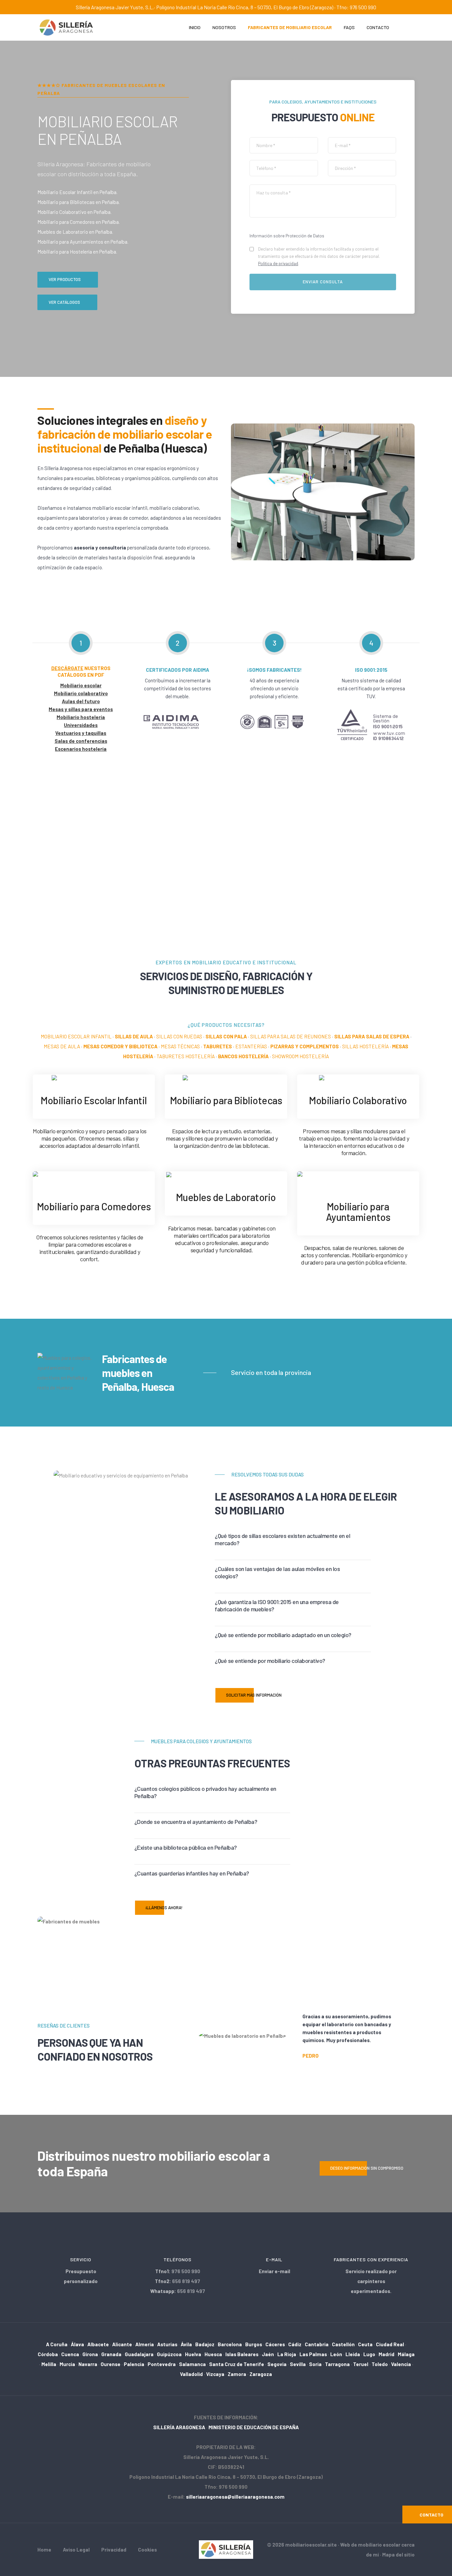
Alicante (122, 2344)
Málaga (406, 2354)
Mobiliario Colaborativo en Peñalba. (74, 212)
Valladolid (191, 2374)
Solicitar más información (254, 1695)
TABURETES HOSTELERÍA (186, 1056)
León (336, 2354)
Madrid (386, 2354)
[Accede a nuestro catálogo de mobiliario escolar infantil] (94, 1079)
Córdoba (48, 2354)
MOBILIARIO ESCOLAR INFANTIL (76, 1036)
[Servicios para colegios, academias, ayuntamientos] (226, 2549)
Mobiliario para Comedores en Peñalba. (79, 222)
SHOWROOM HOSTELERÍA (300, 1056)
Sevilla (298, 2364)
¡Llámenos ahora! (164, 1908)
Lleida (353, 2354)
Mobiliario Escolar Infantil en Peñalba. (77, 192)
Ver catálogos (64, 302)
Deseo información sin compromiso (367, 2168)
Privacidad (114, 2550)
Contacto (378, 27)
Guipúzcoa (169, 2354)
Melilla (49, 2364)
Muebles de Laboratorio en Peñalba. (75, 232)
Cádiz (295, 2344)
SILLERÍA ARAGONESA (179, 2427)
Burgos (254, 2344)
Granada (111, 2354)
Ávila (186, 2344)
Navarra (88, 2364)
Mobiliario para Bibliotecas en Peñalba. (79, 202)
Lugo (369, 2354)
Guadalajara (139, 2354)
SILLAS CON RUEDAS (179, 1036)
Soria (315, 2364)
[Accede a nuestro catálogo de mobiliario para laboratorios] (226, 1176)
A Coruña (57, 2344)
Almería (145, 2344)
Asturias (167, 2344)
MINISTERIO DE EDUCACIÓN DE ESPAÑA (254, 2427)
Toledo (380, 2364)
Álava (77, 2344)
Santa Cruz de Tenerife (237, 2364)
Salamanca (192, 2364)
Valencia (401, 2364)
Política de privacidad (278, 263)
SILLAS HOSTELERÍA (365, 1046)
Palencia (134, 2364)
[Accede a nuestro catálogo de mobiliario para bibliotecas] (226, 1079)
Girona (90, 2354)
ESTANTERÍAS (251, 1046)
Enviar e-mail (274, 2271)
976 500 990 (186, 2271)
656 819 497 (186, 2281)
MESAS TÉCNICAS (180, 1046)
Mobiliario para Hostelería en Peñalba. (77, 252)
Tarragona (337, 2364)
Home (44, 2550)
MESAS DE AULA (62, 1046)
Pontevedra (162, 2364)
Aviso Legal (76, 2550)
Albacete (98, 2344)
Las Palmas (313, 2354)
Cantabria (317, 2344)
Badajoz (205, 2344)
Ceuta (365, 2344)
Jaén (268, 2354)
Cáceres (275, 2344)
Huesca (213, 2354)
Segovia (277, 2364)
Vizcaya (215, 2374)
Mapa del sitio (398, 2555)
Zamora (237, 2374)
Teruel (361, 2364)
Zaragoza (261, 2374)
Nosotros (224, 27)
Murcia (67, 2364)
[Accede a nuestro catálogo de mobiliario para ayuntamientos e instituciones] (358, 1181)
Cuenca (70, 2354)
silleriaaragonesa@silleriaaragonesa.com (235, 2497)
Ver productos (65, 279)
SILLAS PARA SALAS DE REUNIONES (291, 1036)
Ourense (111, 2364)
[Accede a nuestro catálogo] (358, 1079)
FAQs (349, 27)
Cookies (147, 2550)
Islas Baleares (242, 2354)
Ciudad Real (390, 2344)
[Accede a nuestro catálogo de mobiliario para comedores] (94, 1181)
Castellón (343, 2344)
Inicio (195, 27)
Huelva (193, 2354)
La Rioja (287, 2354)
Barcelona (230, 2344)
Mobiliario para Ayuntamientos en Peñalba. (83, 242)
